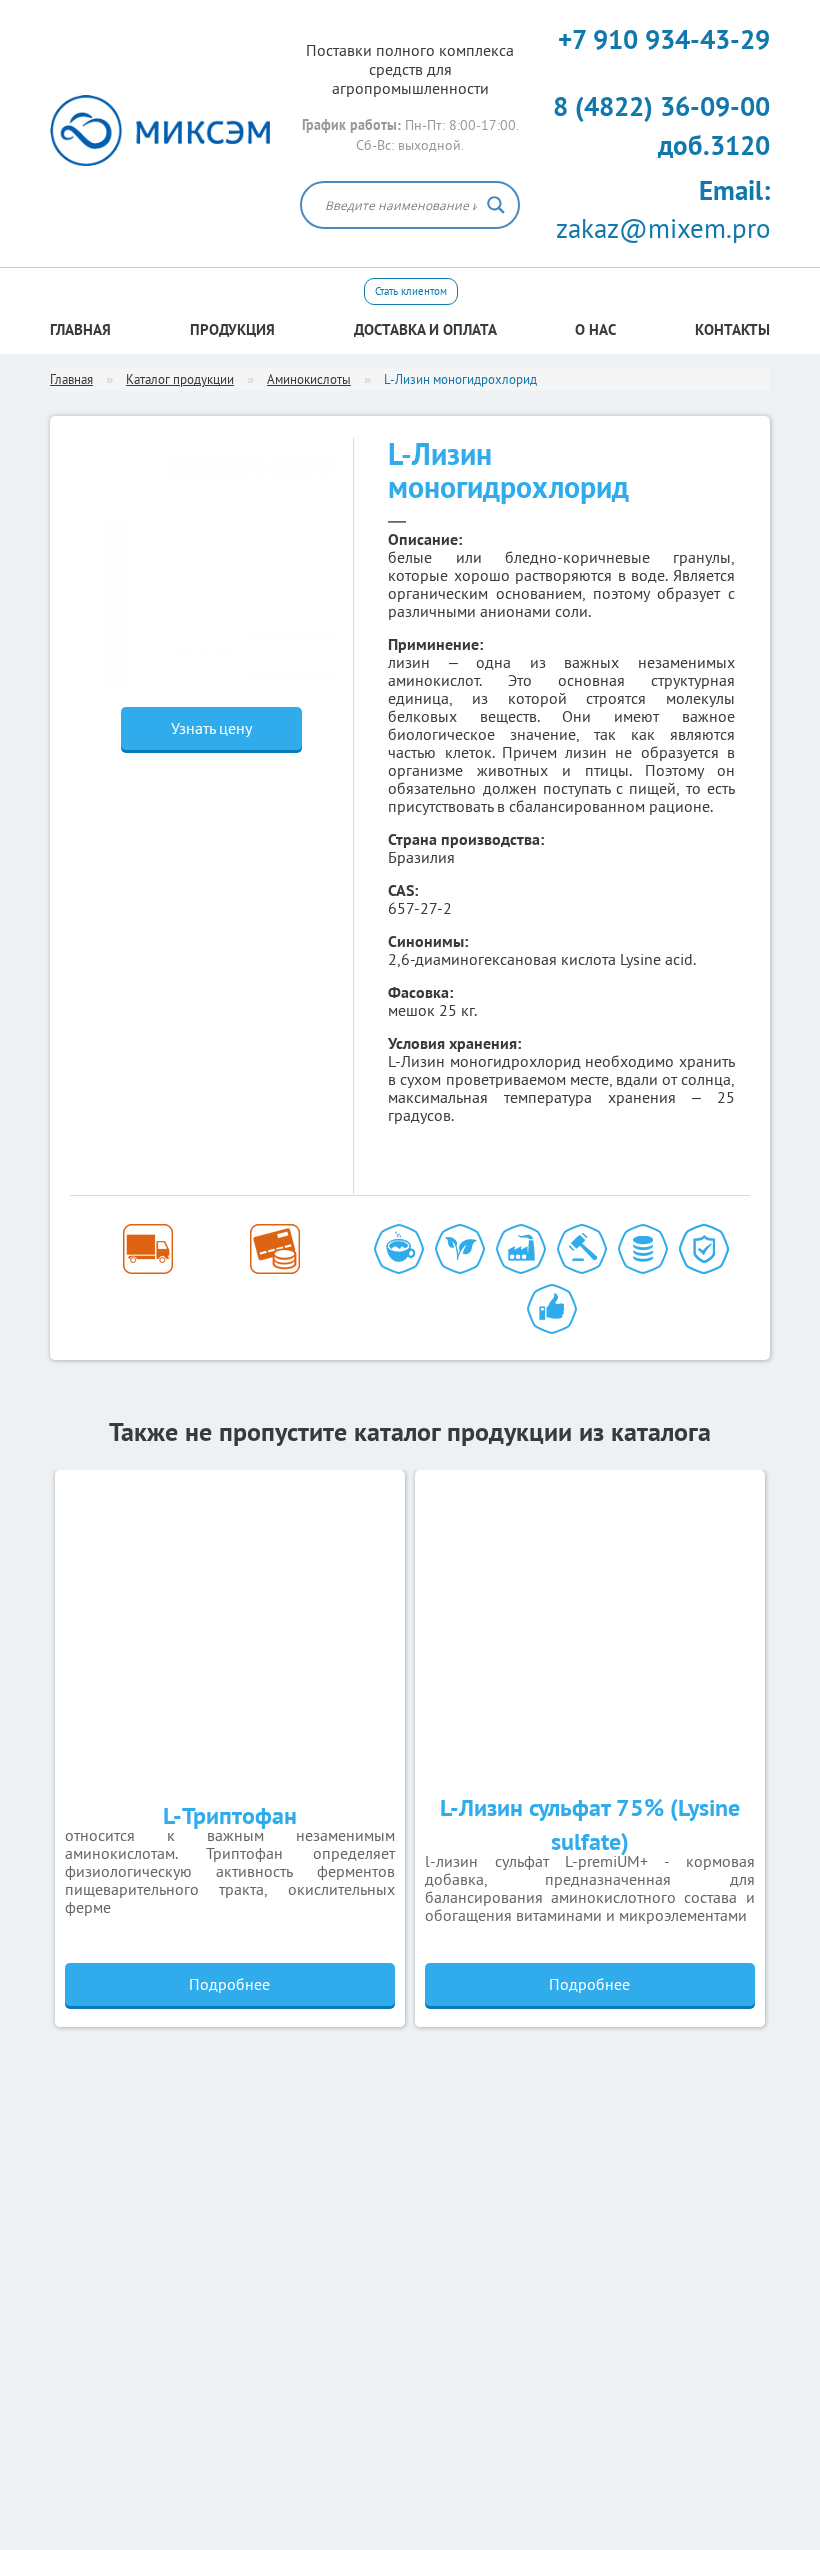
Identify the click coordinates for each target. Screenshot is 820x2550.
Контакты (732, 329)
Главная (80, 329)
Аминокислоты (309, 379)
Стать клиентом (411, 291)
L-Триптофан (230, 1815)
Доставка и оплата (425, 329)
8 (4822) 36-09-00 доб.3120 (661, 125)
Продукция (232, 329)
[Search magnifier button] (496, 205)
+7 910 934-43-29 (664, 39)
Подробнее (229, 1984)
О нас (595, 329)
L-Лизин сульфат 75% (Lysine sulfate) (590, 1824)
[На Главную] (160, 130)
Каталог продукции (180, 379)
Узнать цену (211, 728)
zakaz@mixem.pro (663, 209)
